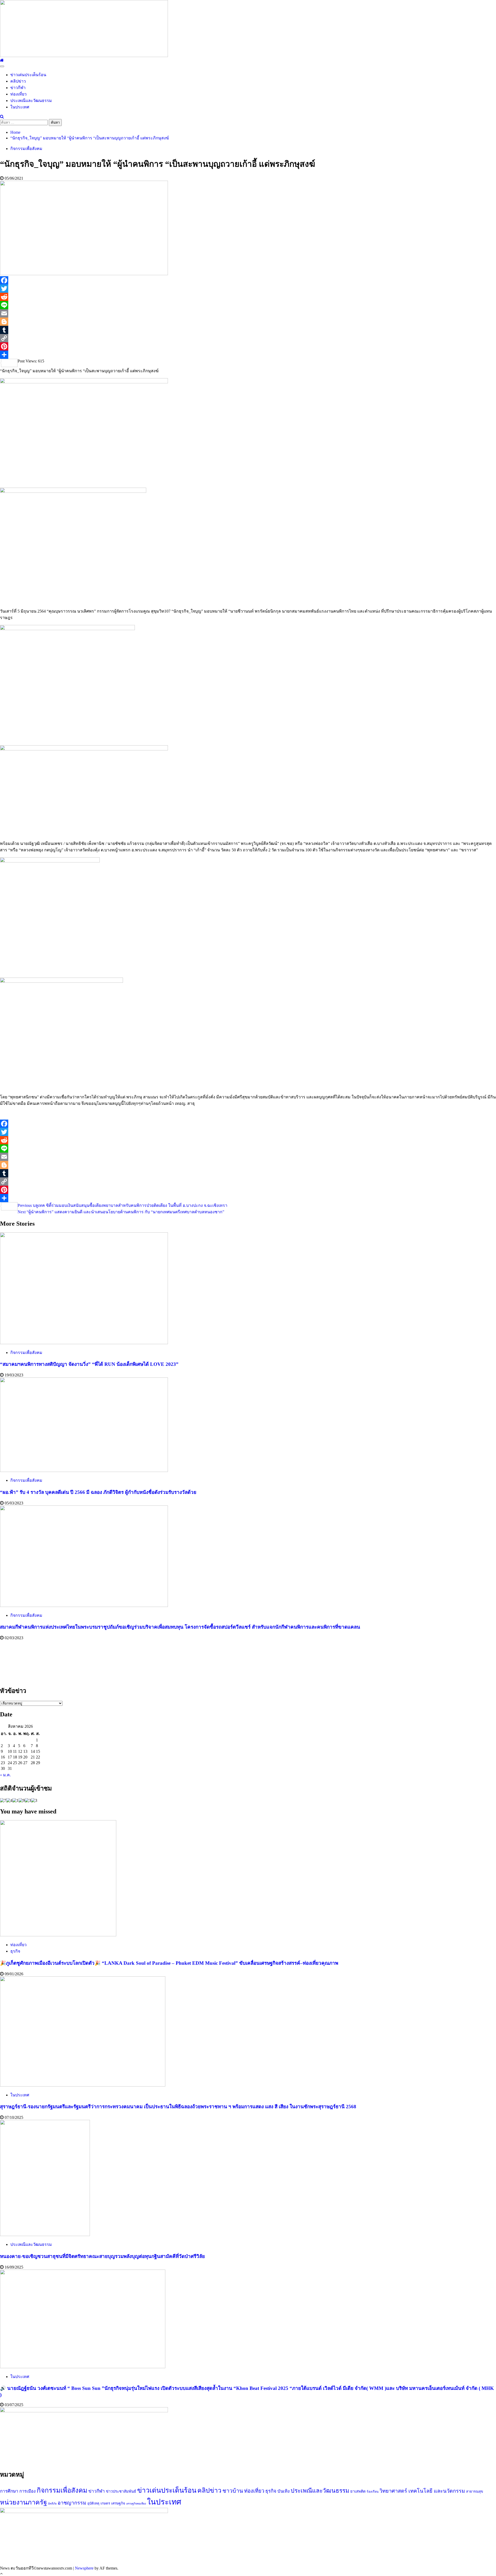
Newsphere (84, 2568)
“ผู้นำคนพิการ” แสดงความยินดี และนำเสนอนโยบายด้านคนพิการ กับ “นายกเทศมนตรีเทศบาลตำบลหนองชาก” (121, 1212)
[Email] (248, 313)
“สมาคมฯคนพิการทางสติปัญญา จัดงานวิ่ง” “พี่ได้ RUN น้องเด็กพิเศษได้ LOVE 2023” (89, 1364)
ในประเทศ (20, 107)
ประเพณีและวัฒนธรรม (31, 101)
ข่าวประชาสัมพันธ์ (121, 2491)
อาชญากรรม (72, 2503)
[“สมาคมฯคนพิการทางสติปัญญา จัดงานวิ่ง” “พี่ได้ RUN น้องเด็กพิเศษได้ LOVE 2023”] (84, 1343)
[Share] (248, 355)
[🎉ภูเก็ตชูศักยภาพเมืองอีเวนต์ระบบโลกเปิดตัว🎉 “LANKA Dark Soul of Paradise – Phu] (58, 1935)
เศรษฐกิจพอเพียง (136, 2504)
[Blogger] (248, 322)
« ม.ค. (5, 1775)
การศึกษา (9, 2491)
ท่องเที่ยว (18, 94)
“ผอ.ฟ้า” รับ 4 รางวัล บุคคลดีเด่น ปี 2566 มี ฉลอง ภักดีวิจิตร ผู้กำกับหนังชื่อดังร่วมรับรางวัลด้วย (98, 1492)
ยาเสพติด (358, 2491)
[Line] (248, 305)
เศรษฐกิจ (118, 2503)
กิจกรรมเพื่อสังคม (26, 149)
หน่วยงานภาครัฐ (24, 2502)
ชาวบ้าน (233, 2491)
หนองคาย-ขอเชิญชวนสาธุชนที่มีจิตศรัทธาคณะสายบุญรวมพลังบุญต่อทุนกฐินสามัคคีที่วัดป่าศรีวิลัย (102, 2256)
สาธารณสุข (475, 2491)
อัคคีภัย (52, 2504)
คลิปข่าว (18, 81)
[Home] (2, 60)
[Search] (2, 117)
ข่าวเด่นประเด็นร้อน (28, 75)
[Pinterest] (248, 346)
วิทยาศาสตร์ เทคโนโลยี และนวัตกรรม (422, 2491)
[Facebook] (248, 280)
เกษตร (105, 2503)
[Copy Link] (248, 338)
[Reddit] (248, 297)
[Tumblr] (248, 330)
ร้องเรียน (373, 2492)
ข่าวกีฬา (18, 88)
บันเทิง (284, 2491)
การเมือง (28, 2491)
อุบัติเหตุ (93, 2503)
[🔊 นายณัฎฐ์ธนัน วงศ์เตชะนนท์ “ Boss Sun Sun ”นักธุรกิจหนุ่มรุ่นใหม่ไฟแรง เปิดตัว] (83, 2367)
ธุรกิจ (15, 1951)
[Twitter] (248, 289)
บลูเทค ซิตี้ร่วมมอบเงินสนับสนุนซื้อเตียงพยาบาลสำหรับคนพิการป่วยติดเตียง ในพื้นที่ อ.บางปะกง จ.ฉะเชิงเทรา (122, 1205)
